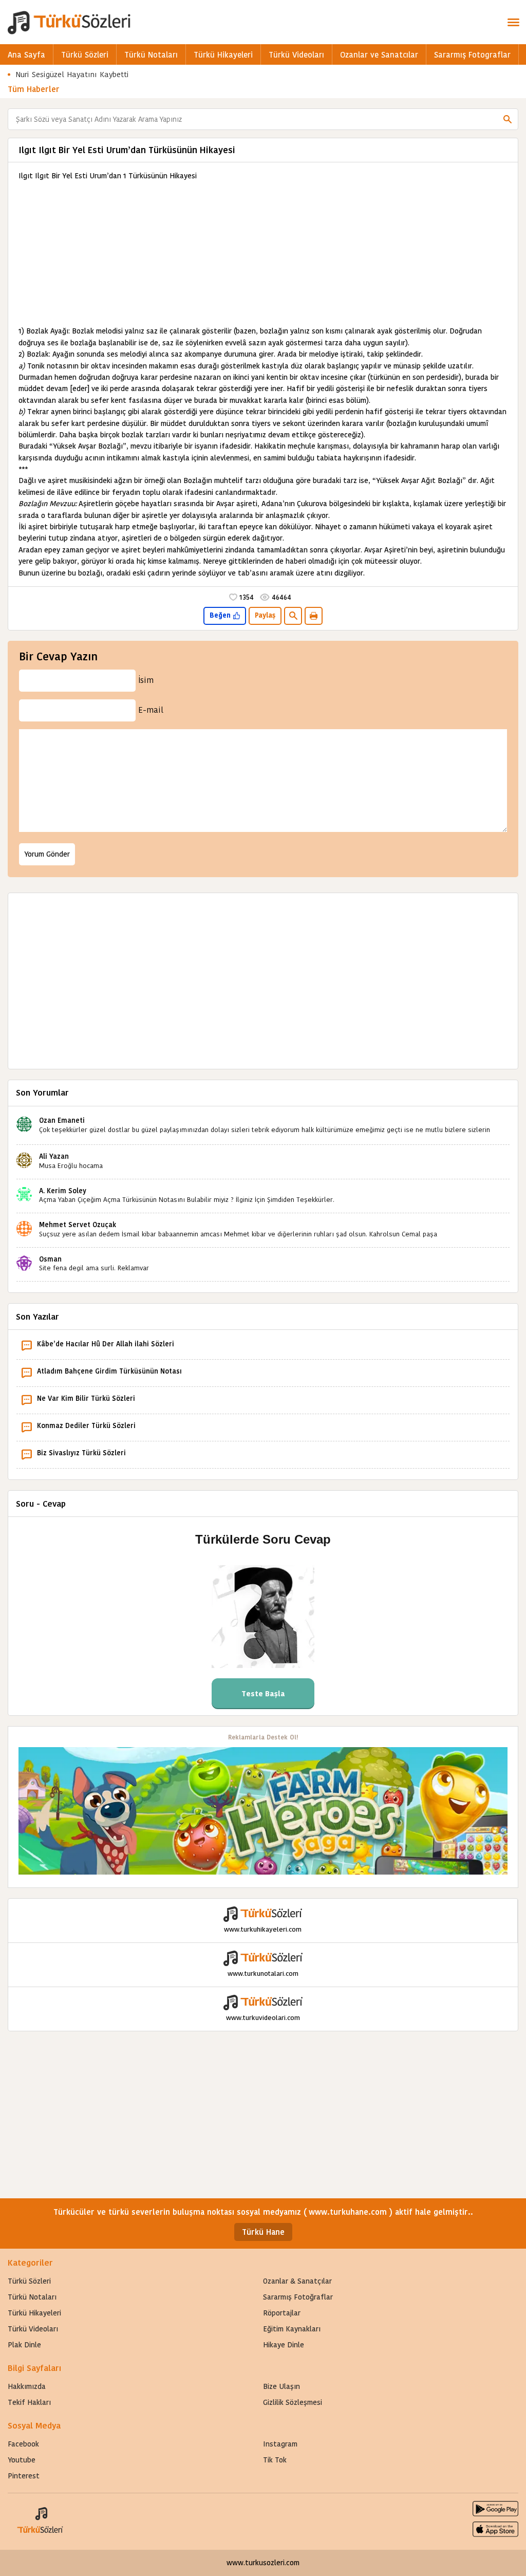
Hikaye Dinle (284, 2345)
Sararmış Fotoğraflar (298, 2297)
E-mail (151, 710)
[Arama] (508, 119)
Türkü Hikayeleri (223, 55)
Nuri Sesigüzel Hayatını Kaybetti (72, 74)
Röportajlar (282, 2313)
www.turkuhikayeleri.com (263, 1929)
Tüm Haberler (34, 89)
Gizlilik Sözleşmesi (293, 2402)
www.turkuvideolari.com (263, 2018)
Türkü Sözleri (85, 55)
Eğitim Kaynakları (292, 2329)
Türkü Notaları (151, 55)
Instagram (280, 2444)
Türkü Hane (263, 2232)
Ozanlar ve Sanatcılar (379, 55)
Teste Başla (263, 1694)
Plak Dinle (24, 2345)
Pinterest (24, 2476)
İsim (146, 680)
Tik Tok (275, 2460)
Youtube (22, 2460)
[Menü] (513, 22)
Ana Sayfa (26, 55)
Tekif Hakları (29, 2402)
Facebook (23, 2444)
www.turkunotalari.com (263, 1973)
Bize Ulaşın (281, 2386)
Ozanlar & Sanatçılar (297, 2281)
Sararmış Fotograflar (472, 55)
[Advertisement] (263, 253)
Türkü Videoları (296, 55)
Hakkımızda (27, 2386)
